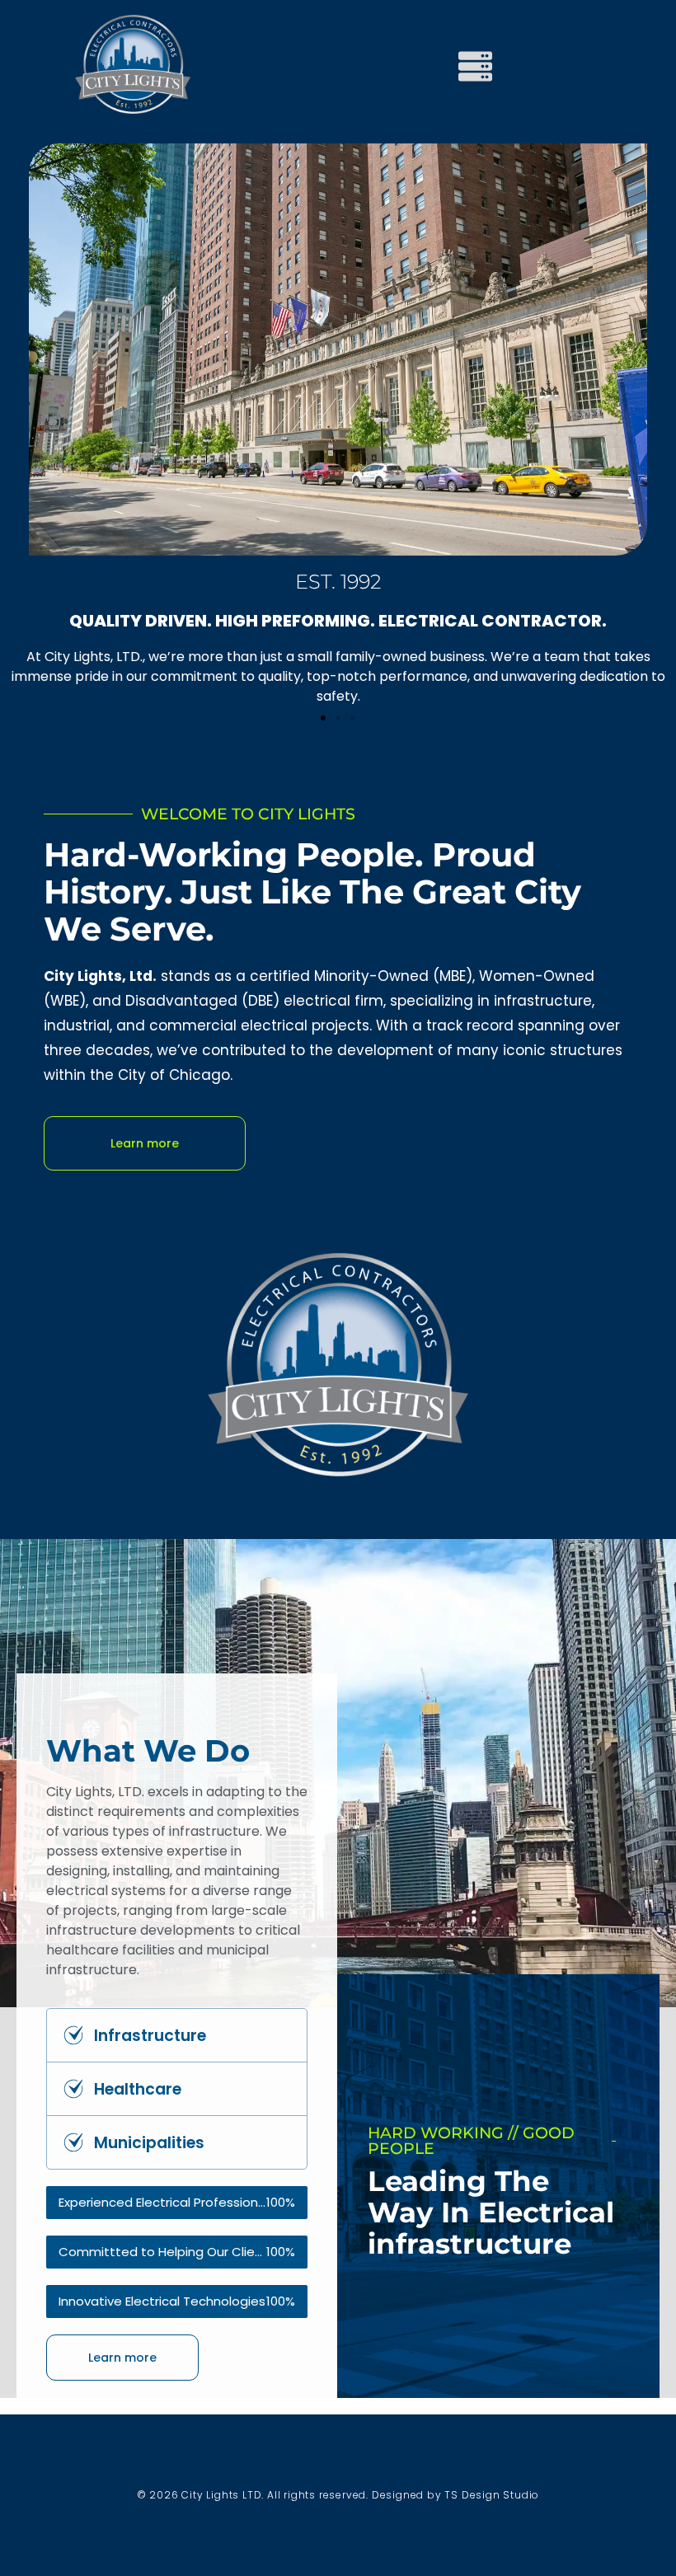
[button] (323, 718)
